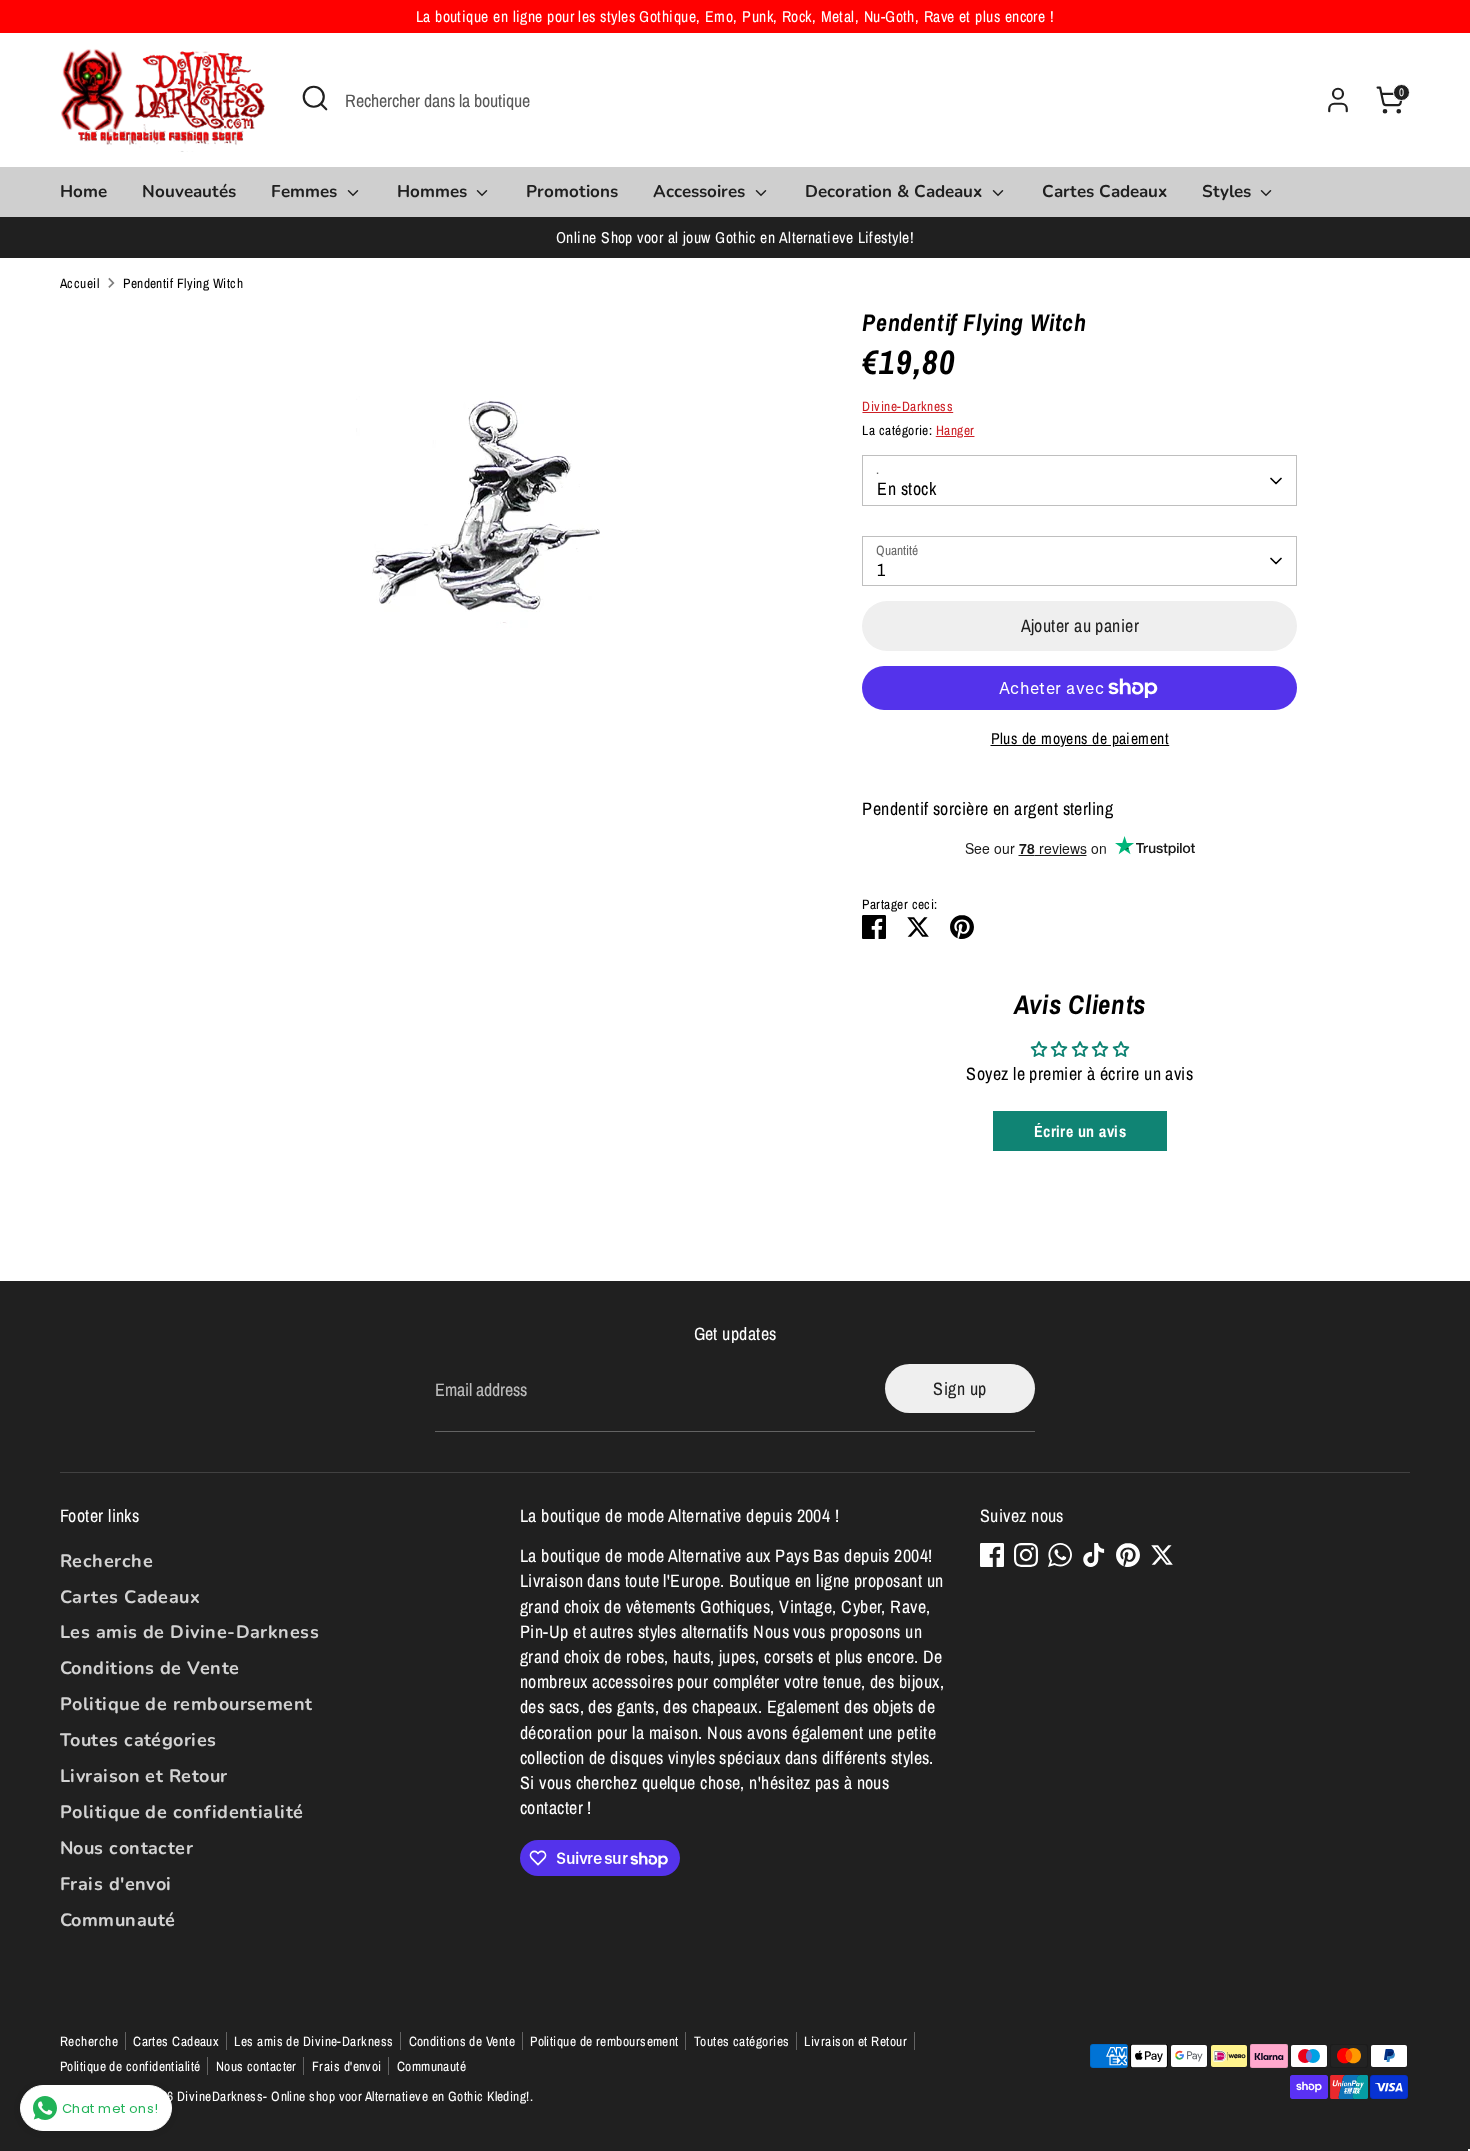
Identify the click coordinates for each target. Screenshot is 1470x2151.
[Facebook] (992, 1555)
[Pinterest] (1128, 1555)
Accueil (79, 283)
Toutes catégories (138, 1740)
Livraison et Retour (144, 1776)
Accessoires (701, 191)
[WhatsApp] (1060, 1555)
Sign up (959, 1388)
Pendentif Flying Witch (183, 283)
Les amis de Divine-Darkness (189, 1632)
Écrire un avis (1080, 1131)
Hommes (434, 191)
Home (83, 191)
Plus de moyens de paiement (1080, 738)
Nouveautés (189, 191)
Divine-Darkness (907, 406)
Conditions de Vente (150, 1668)
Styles (1229, 191)
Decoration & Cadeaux (896, 191)
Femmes (306, 191)
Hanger (955, 430)
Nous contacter (126, 1848)
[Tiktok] (1094, 1555)
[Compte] (1338, 100)
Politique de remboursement (186, 1704)
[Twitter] (1162, 1555)
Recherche (106, 1561)
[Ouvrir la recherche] (315, 98)
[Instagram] (1026, 1555)
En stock (906, 488)
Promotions (572, 191)
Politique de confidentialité (182, 1812)
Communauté (118, 1920)
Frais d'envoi (116, 1884)
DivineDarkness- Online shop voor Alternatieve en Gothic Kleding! (353, 2096)
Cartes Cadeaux (1104, 191)
